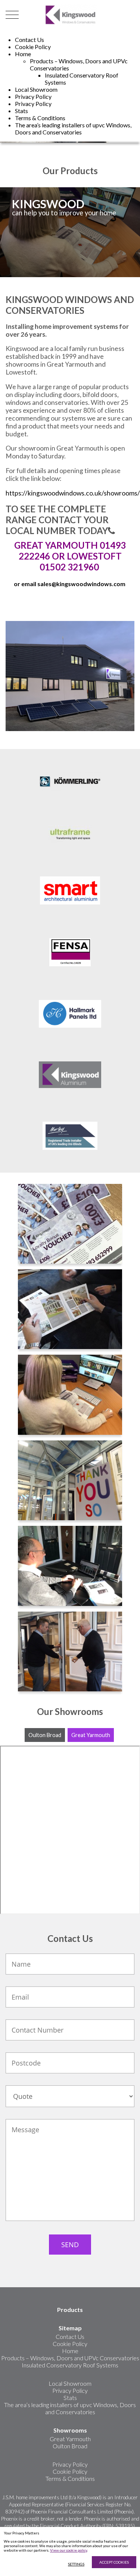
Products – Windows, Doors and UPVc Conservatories (70, 2358)
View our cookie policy (69, 2550)
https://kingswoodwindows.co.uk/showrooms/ (73, 493)
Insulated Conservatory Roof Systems (70, 2365)
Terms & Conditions (40, 118)
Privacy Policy (33, 96)
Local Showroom (36, 89)
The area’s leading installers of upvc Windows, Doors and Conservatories (73, 128)
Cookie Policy (33, 47)
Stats (21, 111)
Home (23, 54)
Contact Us (29, 40)
